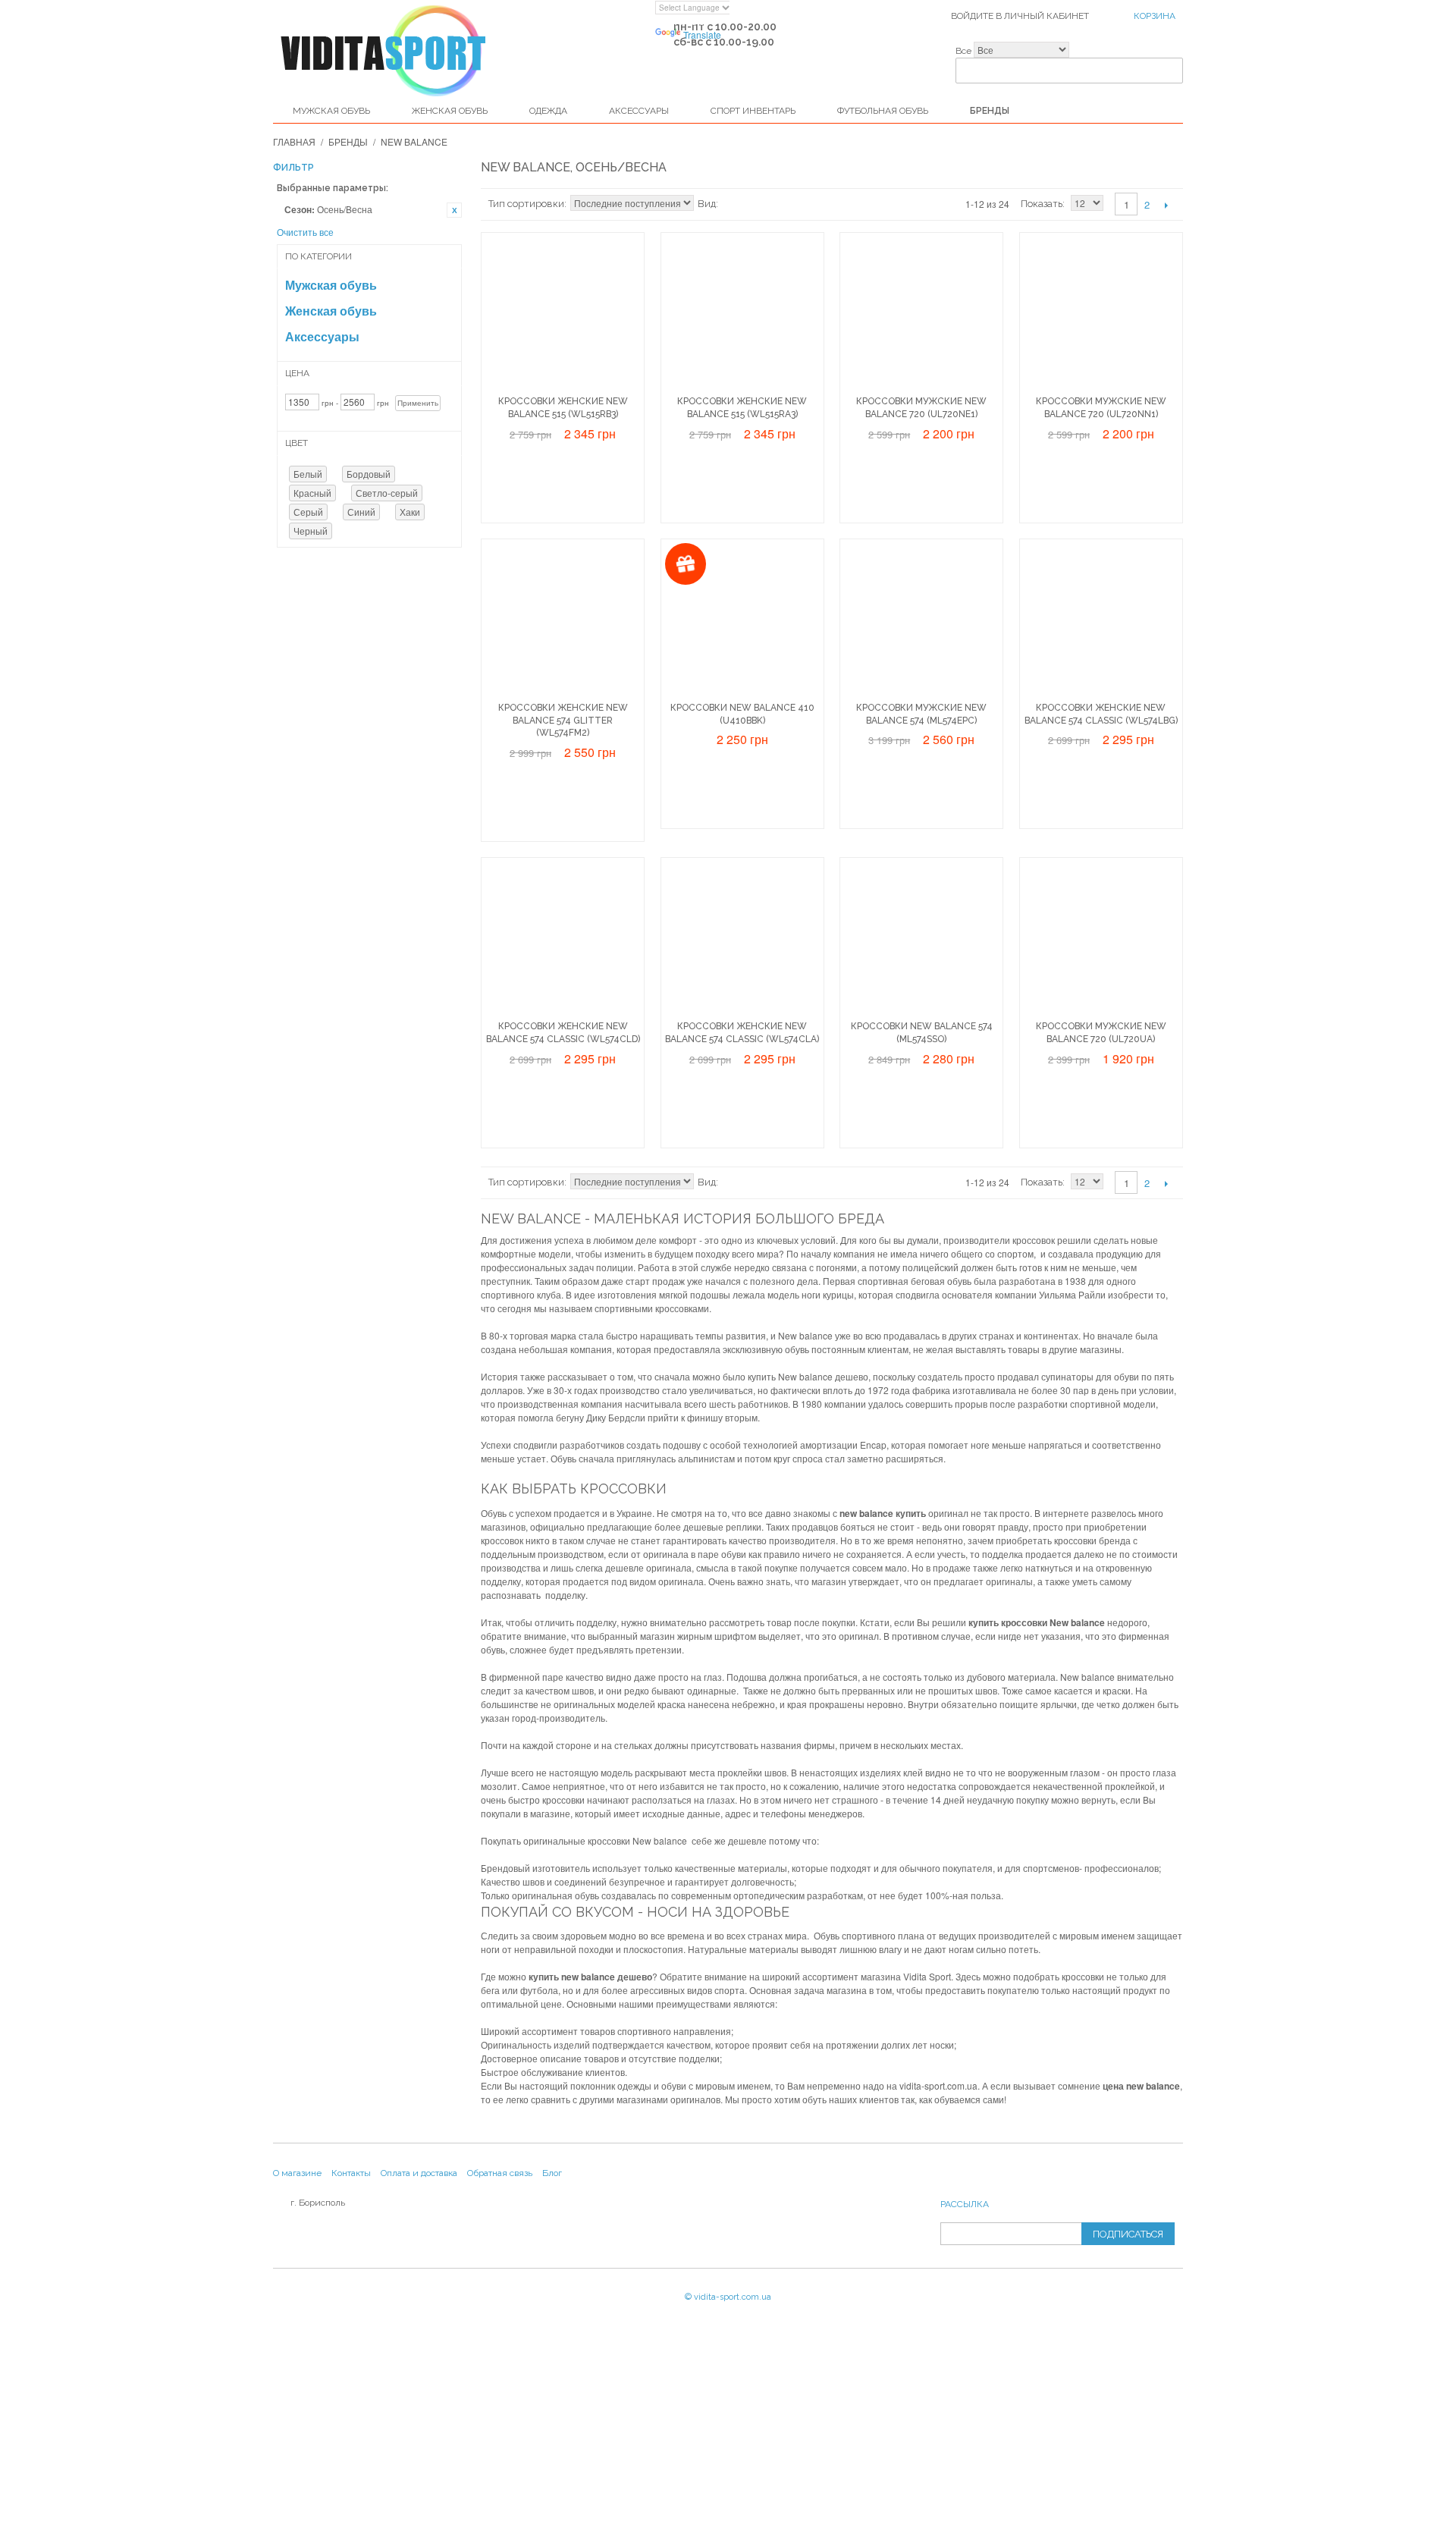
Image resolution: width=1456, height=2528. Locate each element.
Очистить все (305, 232)
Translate (702, 35)
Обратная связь (500, 2173)
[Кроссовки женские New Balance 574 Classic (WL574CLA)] (742, 939)
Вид (707, 204)
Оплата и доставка (419, 2173)
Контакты (351, 2173)
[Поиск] (1168, 57)
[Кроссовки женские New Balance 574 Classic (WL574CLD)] (563, 939)
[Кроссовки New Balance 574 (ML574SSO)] (921, 939)
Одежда (548, 111)
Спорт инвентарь (753, 111)
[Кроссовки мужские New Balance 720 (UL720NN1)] (1101, 314)
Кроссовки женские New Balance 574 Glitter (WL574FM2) (563, 721)
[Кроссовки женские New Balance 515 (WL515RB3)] (563, 314)
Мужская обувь (331, 111)
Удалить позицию (454, 210)
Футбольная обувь (883, 111)
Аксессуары (639, 111)
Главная (294, 141)
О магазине (297, 2173)
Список (760, 204)
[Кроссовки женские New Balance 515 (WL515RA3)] (742, 314)
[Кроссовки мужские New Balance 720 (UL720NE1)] (921, 314)
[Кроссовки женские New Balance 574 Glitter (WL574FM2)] (563, 620)
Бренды (990, 111)
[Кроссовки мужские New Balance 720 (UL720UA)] (1101, 939)
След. (1166, 205)
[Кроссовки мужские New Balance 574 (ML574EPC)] (921, 620)
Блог (552, 2173)
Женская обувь (450, 111)
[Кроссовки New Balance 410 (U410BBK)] (742, 620)
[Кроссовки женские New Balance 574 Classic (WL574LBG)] (1101, 620)
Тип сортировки (526, 204)
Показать (1042, 204)
